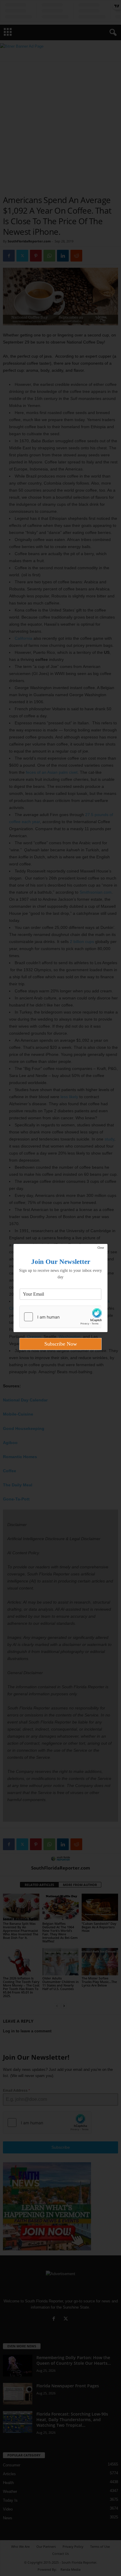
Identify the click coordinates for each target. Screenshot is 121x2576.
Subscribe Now (61, 1344)
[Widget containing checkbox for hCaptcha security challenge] (60, 1317)
